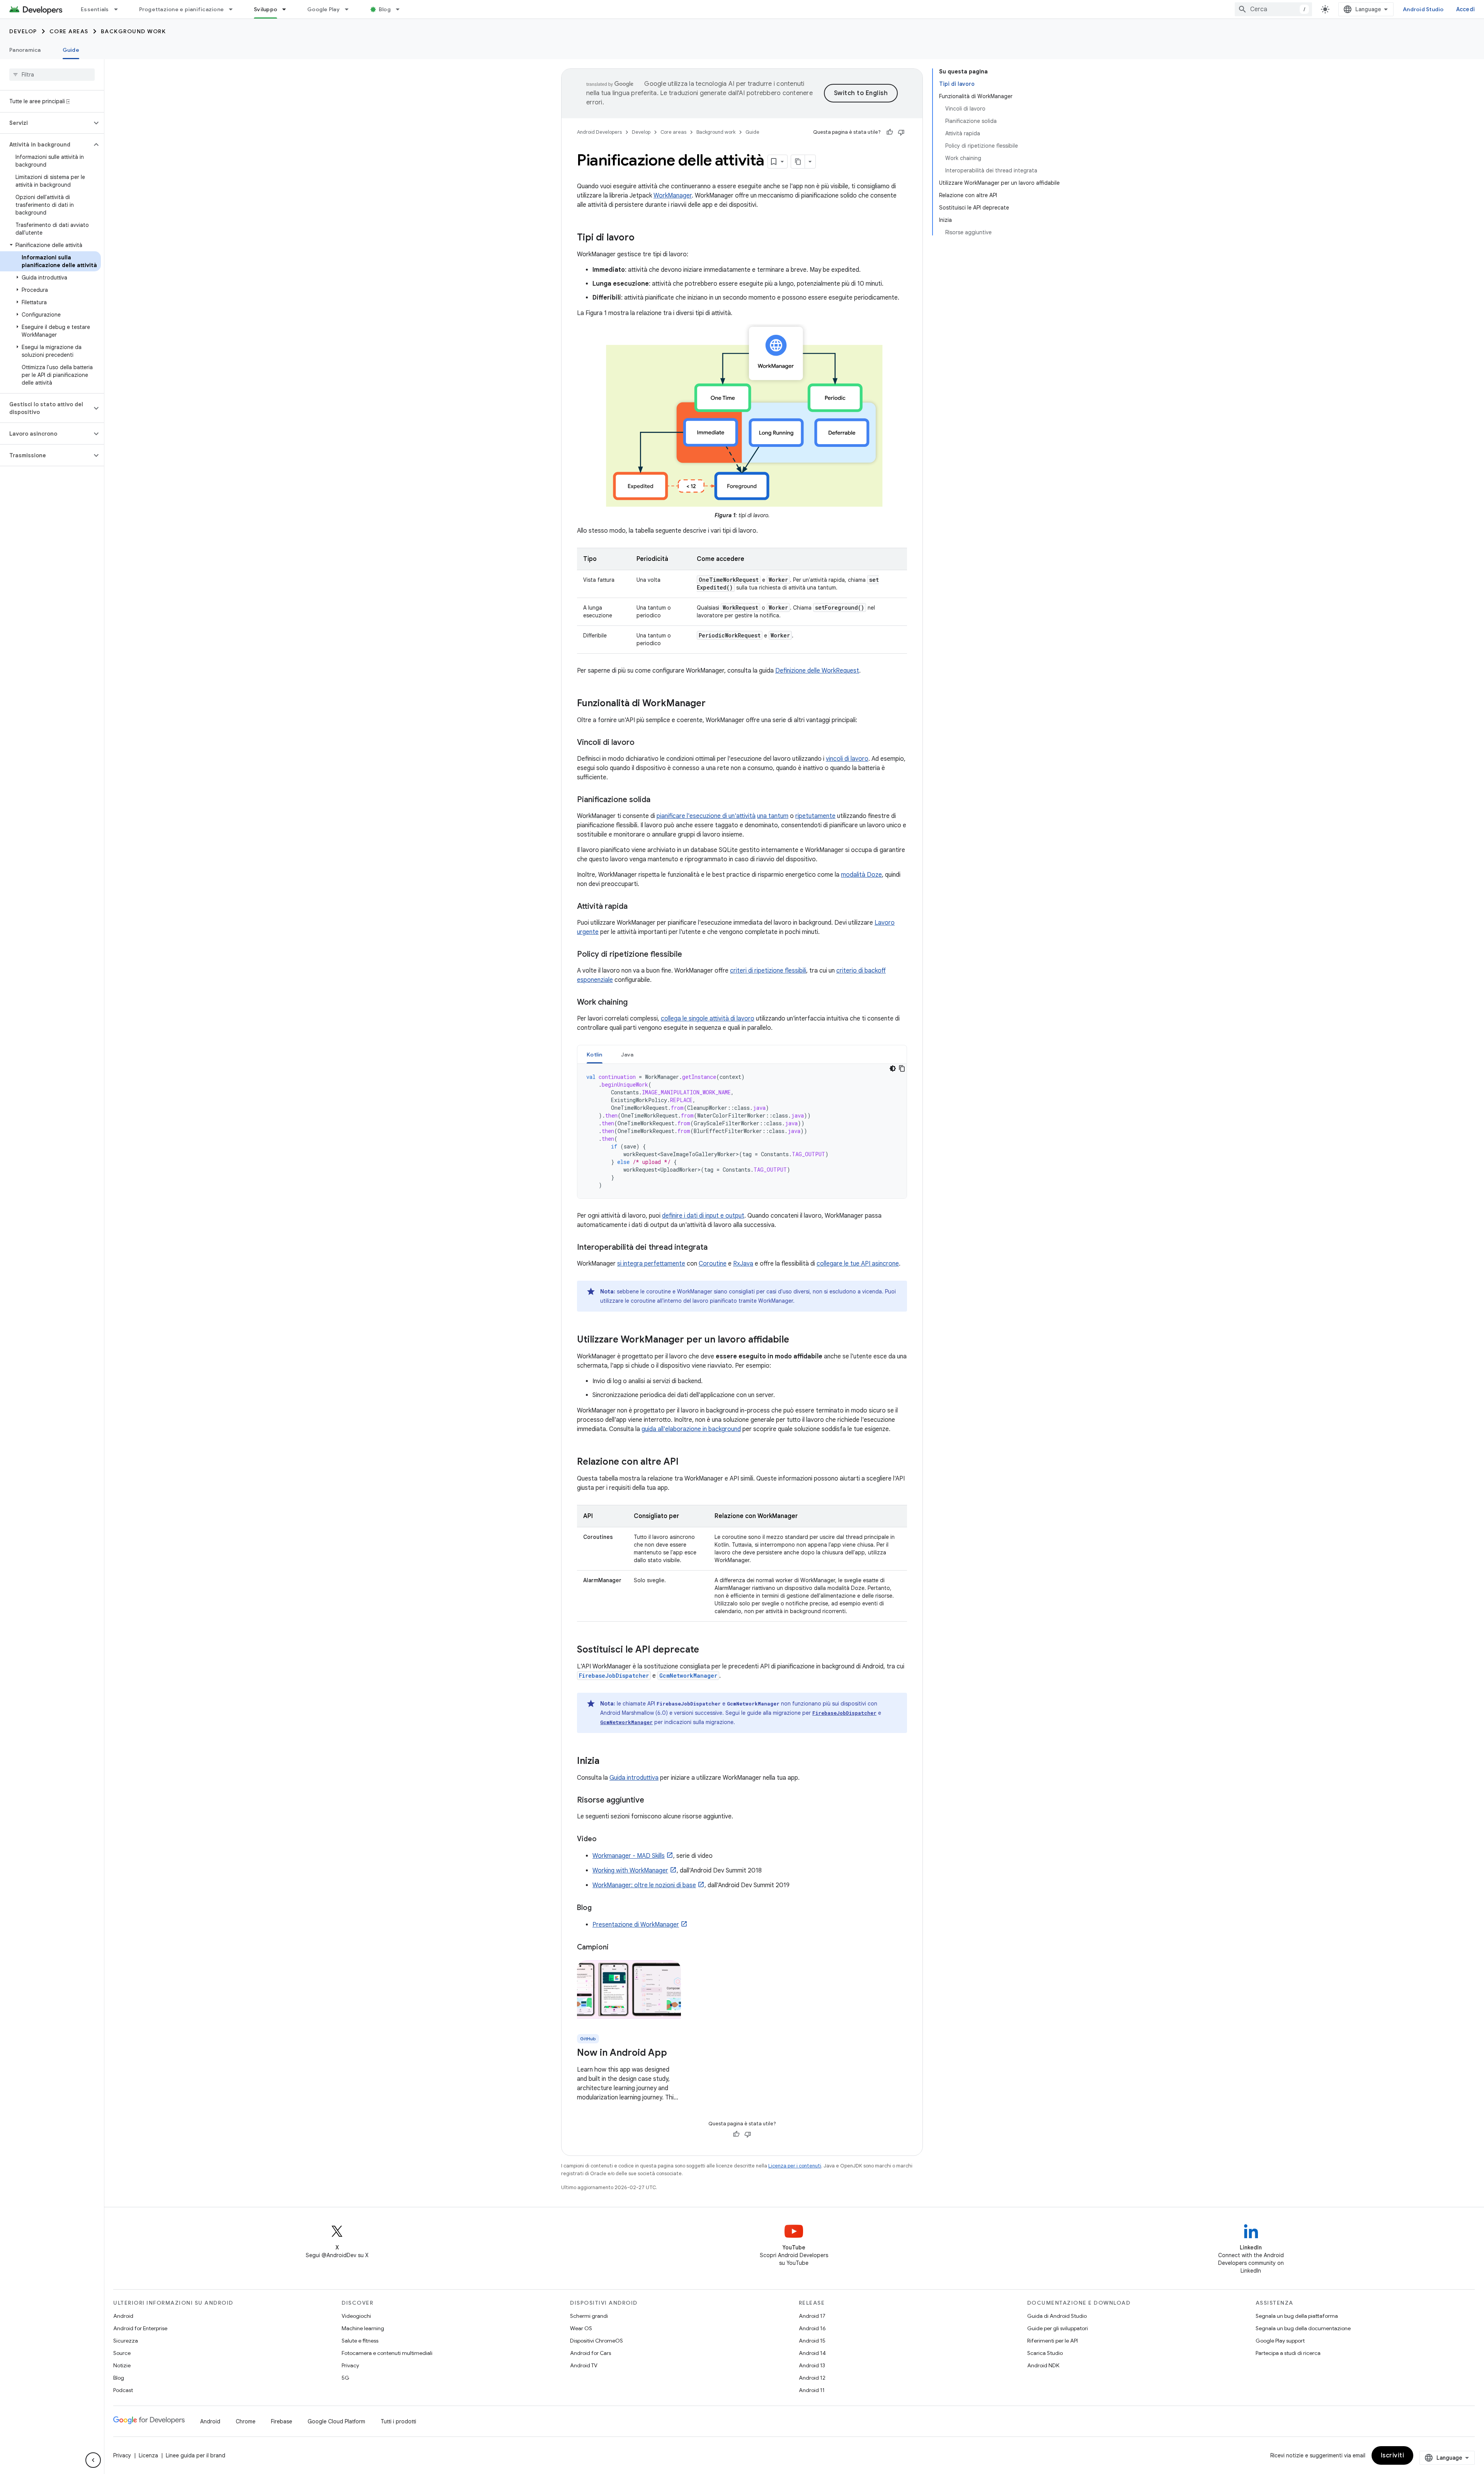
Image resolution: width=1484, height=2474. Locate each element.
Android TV (584, 2365)
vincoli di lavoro (847, 759)
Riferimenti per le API (1053, 2341)
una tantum (773, 816)
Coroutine (713, 1264)
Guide (71, 50)
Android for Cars (591, 2353)
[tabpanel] (742, 1131)
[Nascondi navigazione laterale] (93, 2460)
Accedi (1466, 9)
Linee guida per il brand (196, 2455)
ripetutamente (815, 816)
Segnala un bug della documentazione (1303, 2328)
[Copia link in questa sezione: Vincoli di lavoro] (642, 743)
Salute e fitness (360, 2341)
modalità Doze (861, 875)
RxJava (743, 1264)
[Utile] (890, 132)
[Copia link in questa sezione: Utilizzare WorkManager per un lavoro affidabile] (797, 1340)
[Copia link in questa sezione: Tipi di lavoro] (642, 238)
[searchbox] (52, 75)
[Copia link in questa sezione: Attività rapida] (635, 907)
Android (123, 2316)
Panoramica (25, 50)
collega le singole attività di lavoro (708, 1019)
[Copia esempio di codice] (902, 1068)
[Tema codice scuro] (893, 1068)
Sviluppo (265, 9)
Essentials (95, 9)
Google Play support (1280, 2341)
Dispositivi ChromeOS (596, 2341)
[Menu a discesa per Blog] (401, 9)
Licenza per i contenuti (795, 2166)
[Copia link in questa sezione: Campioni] (616, 1948)
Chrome (246, 2421)
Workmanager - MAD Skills (629, 1856)
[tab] (595, 1054)
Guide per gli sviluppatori (1058, 2328)
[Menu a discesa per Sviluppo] (288, 9)
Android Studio (1423, 9)
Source (122, 2353)
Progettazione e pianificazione (182, 9)
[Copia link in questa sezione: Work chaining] (635, 1003)
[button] (46, 123)
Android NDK (1043, 2365)
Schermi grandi (589, 2316)
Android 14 (812, 2353)
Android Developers (599, 132)
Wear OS (581, 2328)
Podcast (123, 2390)
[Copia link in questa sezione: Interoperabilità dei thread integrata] (715, 1248)
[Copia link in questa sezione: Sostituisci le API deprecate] (707, 1650)
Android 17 (812, 2316)
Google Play (323, 9)
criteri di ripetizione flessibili (768, 971)
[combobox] (1273, 9)
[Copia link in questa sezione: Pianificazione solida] (658, 800)
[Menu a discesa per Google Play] (350, 9)
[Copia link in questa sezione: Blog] (599, 1908)
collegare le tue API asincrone (858, 1264)
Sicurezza (126, 2341)
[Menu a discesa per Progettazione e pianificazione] (234, 9)
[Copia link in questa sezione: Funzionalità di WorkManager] (713, 704)
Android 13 (812, 2365)
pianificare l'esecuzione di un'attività (706, 816)
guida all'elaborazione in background (691, 1429)
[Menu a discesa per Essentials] (119, 9)
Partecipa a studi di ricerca (1288, 2353)
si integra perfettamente (651, 1264)
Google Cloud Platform (336, 2421)
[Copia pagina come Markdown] (798, 162)
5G (345, 2378)
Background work (134, 31)
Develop (23, 31)
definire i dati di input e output (703, 1216)
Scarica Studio (1045, 2353)
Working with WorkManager (630, 1871)
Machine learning (363, 2328)
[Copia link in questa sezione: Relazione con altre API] (686, 1462)
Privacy (350, 2365)
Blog (385, 9)
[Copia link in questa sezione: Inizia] (607, 1762)
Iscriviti (1393, 2455)
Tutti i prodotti (398, 2421)
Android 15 (812, 2341)
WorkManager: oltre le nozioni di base (644, 1885)
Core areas (69, 31)
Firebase (282, 2421)
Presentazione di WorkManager (636, 1925)
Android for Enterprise (140, 2328)
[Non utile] (901, 132)
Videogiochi (356, 2316)
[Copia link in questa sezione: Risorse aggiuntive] (652, 1801)
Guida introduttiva (634, 1778)
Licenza (148, 2455)
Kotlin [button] (595, 1055)
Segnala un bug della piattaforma (1297, 2316)
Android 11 (812, 2390)
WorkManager (673, 196)
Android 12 (812, 2378)
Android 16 (812, 2328)
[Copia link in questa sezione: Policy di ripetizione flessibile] (690, 955)
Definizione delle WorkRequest (817, 671)
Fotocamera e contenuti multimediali (387, 2353)
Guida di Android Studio (1057, 2316)
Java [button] (627, 1055)
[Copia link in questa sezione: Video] (604, 1840)
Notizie (122, 2365)
